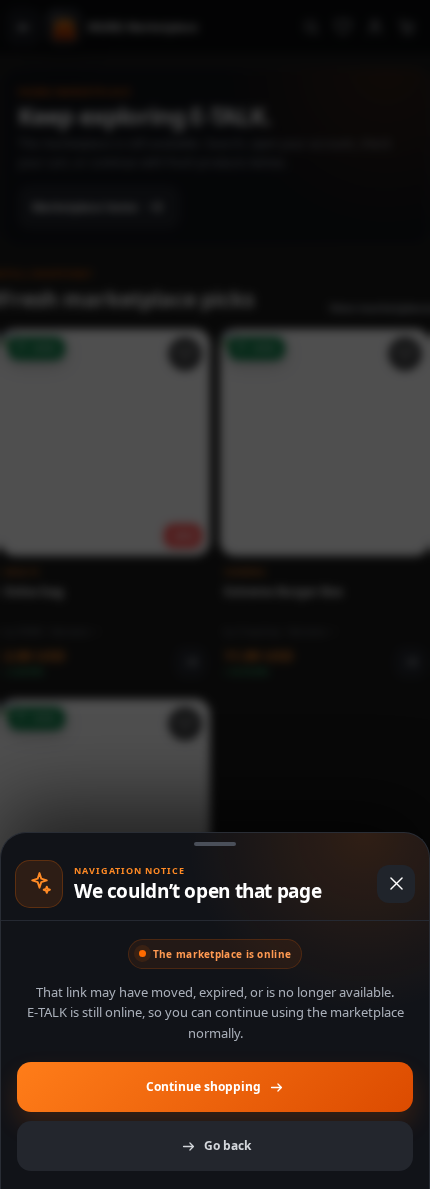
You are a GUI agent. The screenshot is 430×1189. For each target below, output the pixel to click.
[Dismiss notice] (215, 594)
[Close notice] (396, 884)
